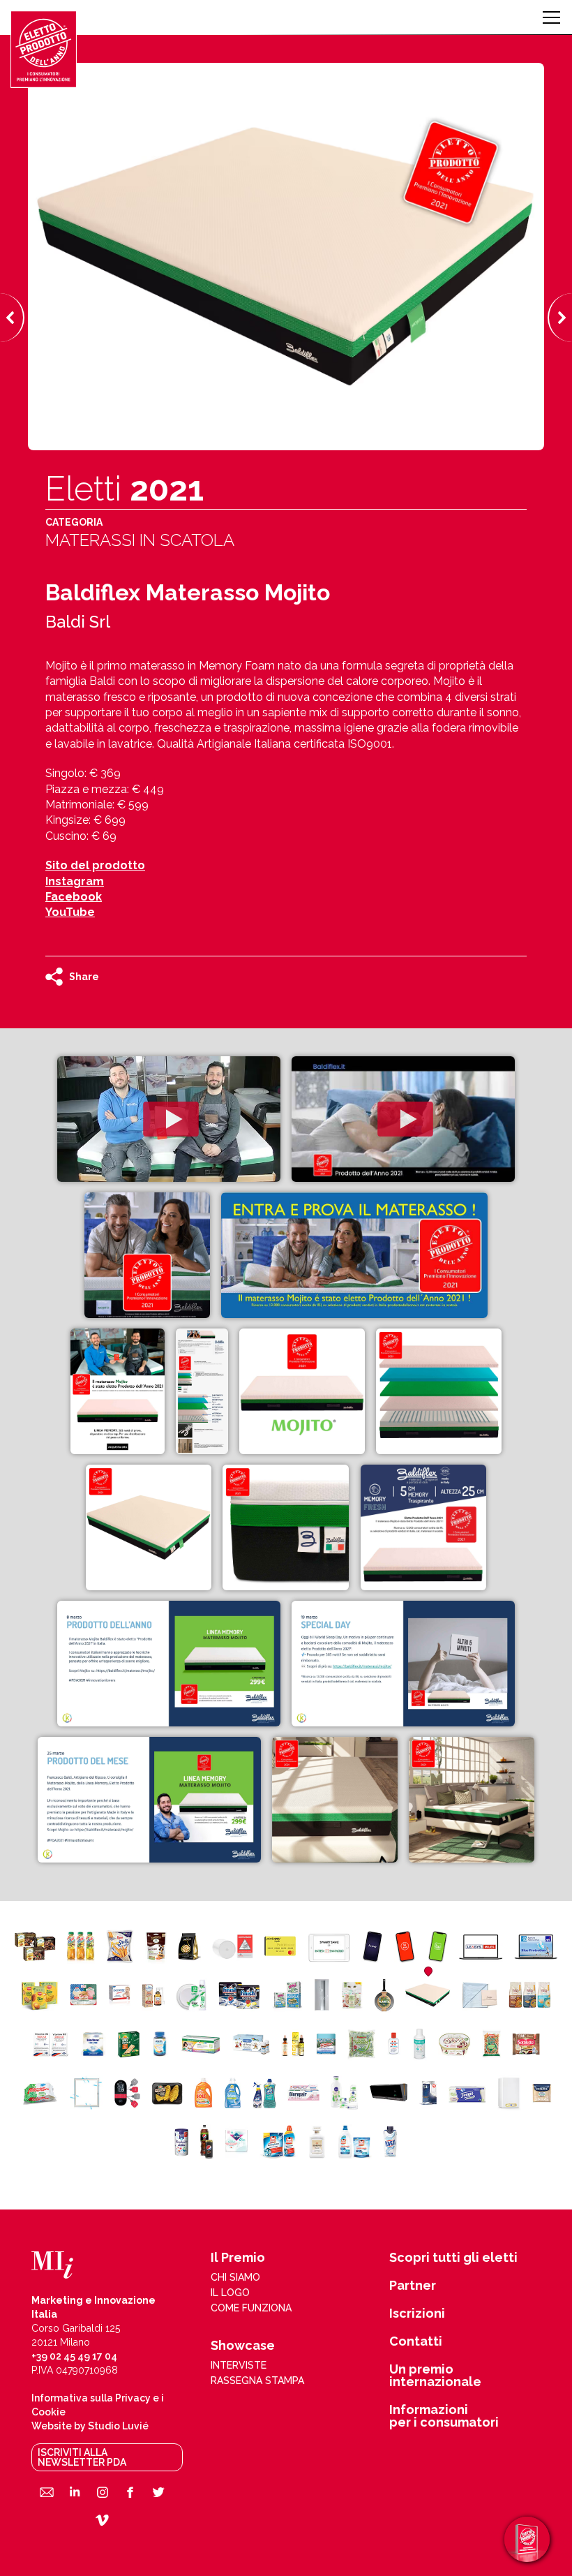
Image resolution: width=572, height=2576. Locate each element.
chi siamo (235, 2277)
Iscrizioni (417, 2314)
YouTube (70, 912)
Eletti (125, 489)
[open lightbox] (169, 1119)
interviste (239, 2365)
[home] (44, 49)
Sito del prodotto (95, 865)
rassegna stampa (257, 2381)
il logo (230, 2293)
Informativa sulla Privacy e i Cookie (98, 2405)
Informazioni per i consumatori (444, 2416)
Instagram (75, 881)
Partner (413, 2286)
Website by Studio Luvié (90, 2426)
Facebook (74, 897)
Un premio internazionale (435, 2376)
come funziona (251, 2308)
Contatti (416, 2341)
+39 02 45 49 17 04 (74, 2356)
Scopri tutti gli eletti (453, 2258)
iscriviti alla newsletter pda (82, 2457)
